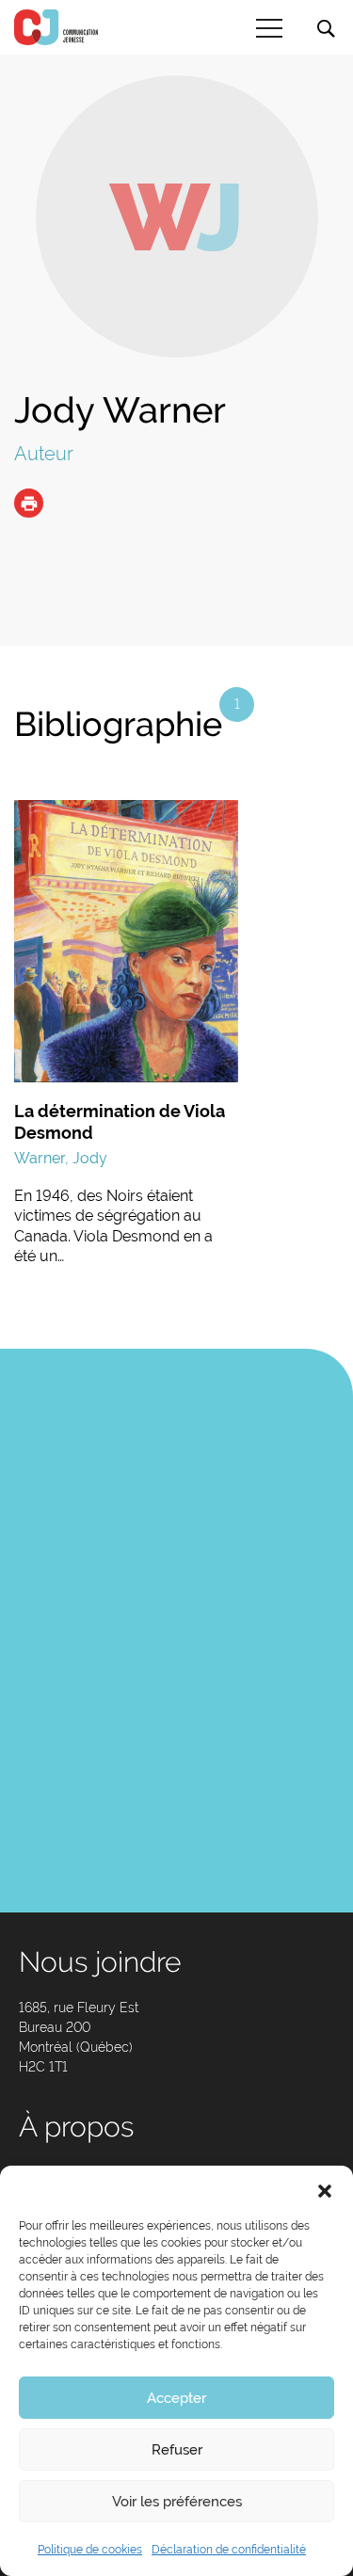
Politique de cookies (90, 2550)
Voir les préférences (177, 2502)
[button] (325, 2189)
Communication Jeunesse (56, 27)
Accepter (176, 2398)
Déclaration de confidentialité (229, 2550)
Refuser (177, 2450)
